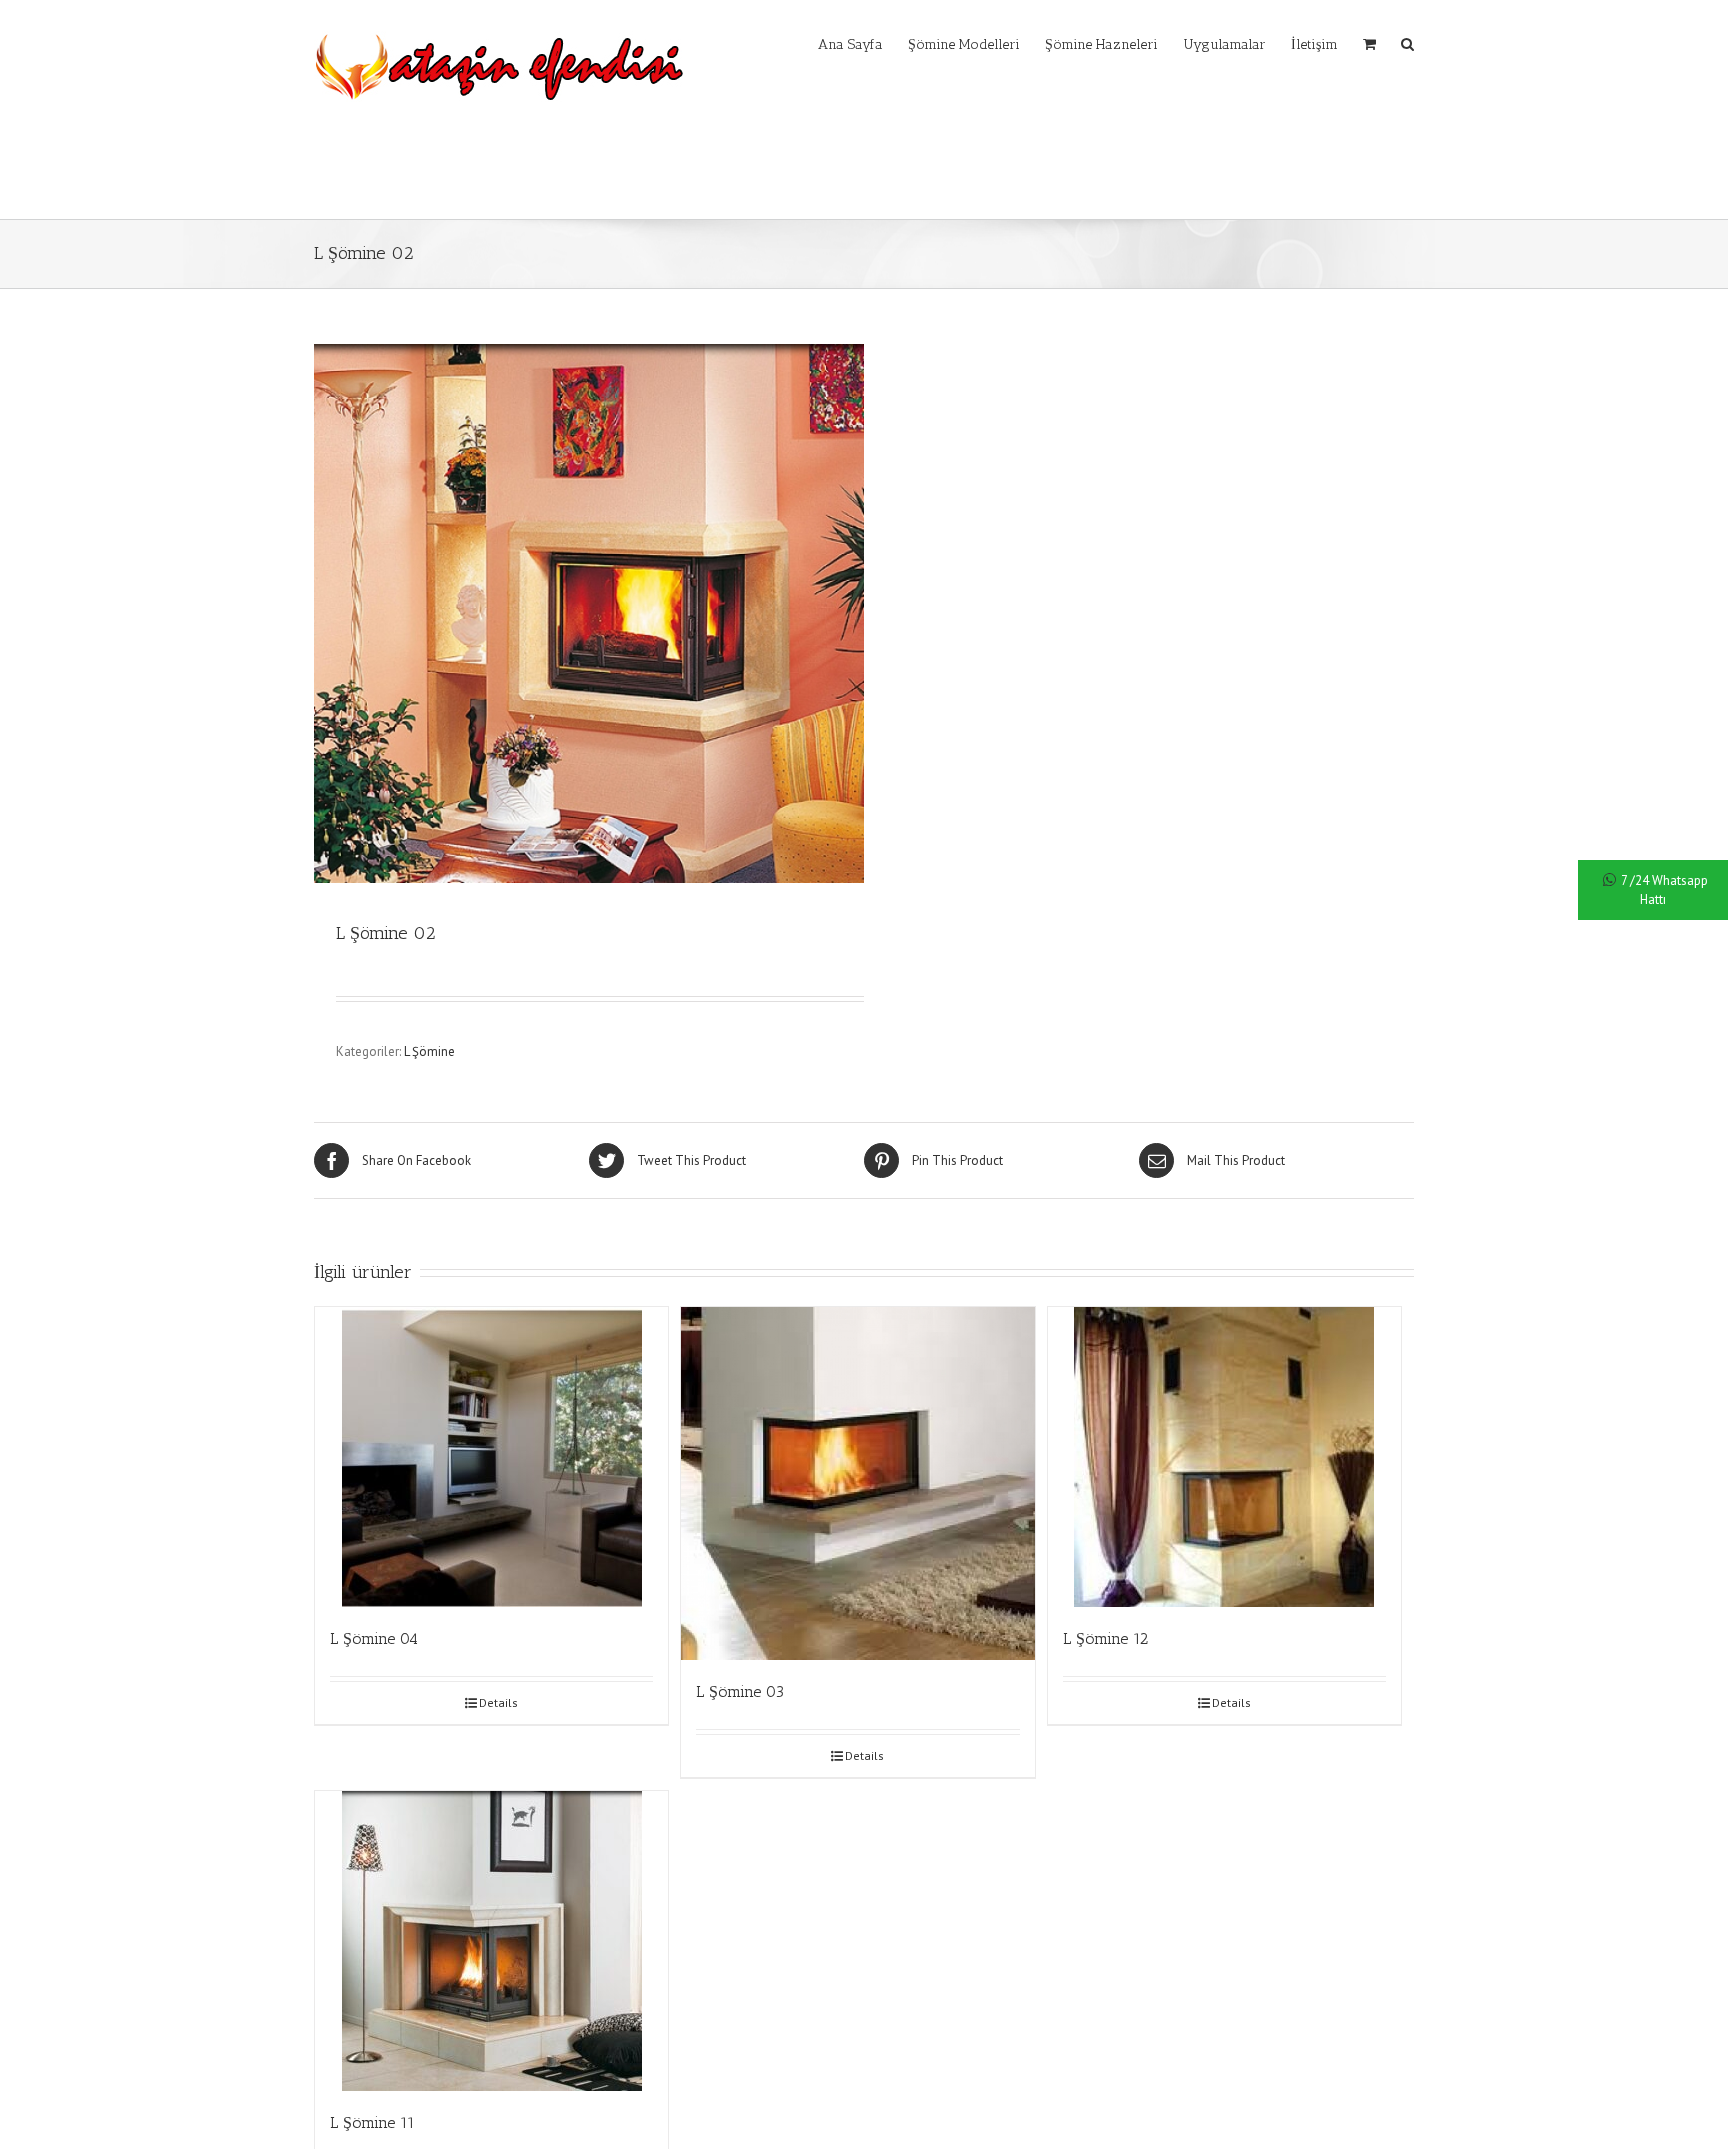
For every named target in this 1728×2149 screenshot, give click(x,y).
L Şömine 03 (740, 1691)
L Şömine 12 (1105, 1638)
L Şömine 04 (374, 1638)
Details (498, 1702)
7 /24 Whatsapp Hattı (1664, 890)
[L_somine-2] (589, 613)
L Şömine (429, 1051)
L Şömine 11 (372, 2122)
